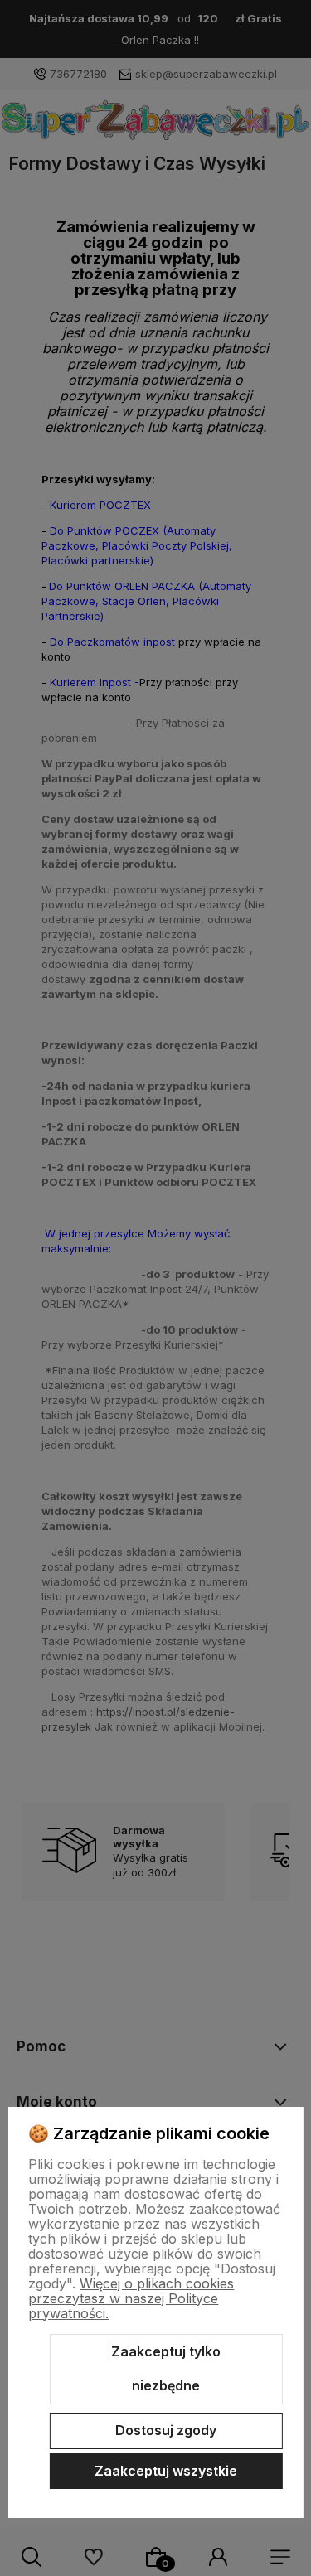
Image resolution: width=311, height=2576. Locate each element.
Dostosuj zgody (166, 2430)
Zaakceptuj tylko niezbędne (166, 2369)
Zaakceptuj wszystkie (166, 2471)
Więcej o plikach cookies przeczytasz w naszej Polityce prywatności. (131, 2298)
